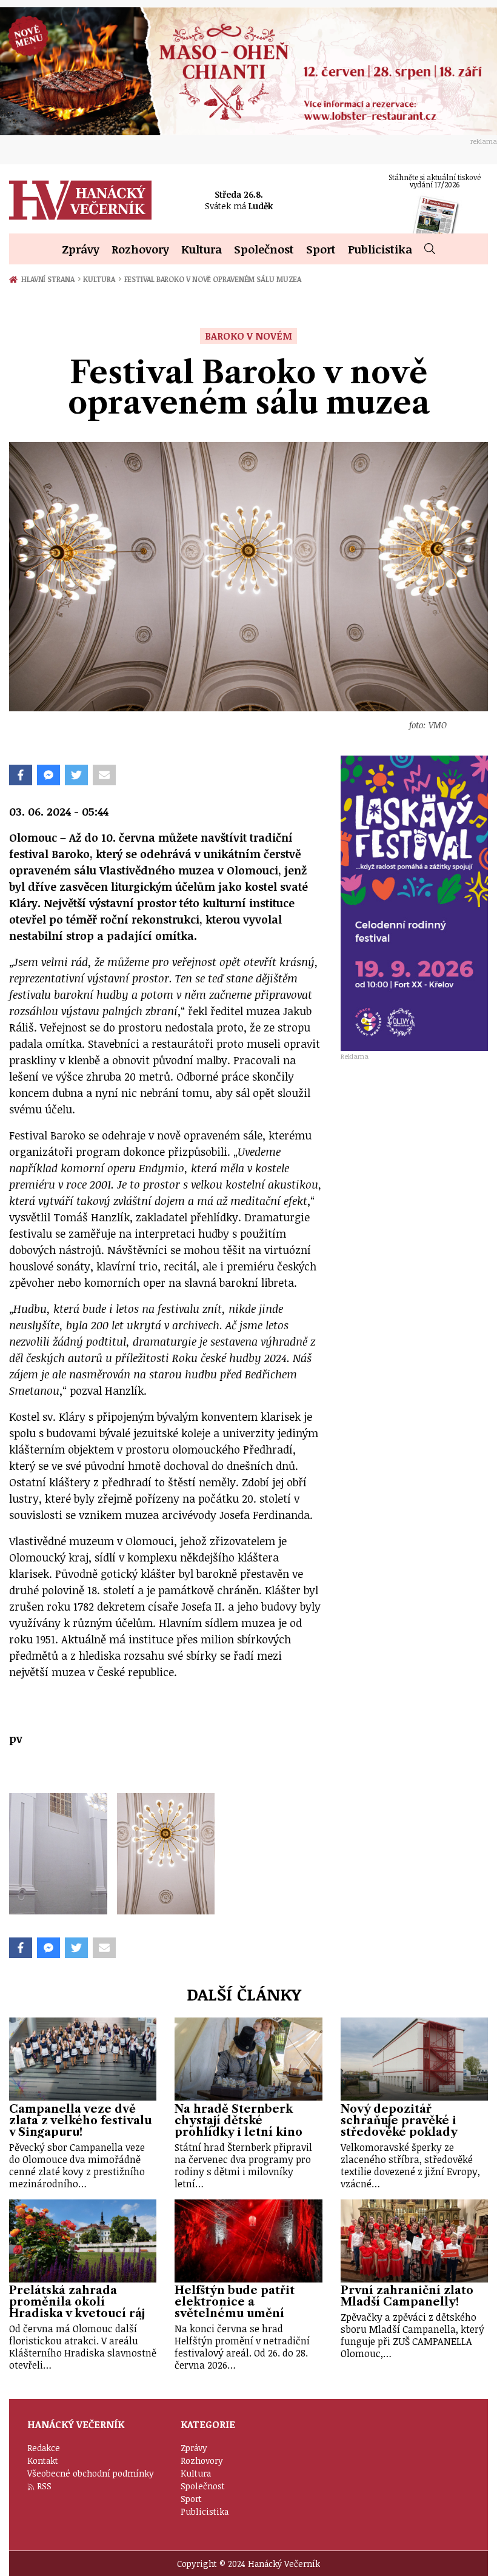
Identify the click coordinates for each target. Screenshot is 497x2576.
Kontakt (43, 2460)
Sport (321, 249)
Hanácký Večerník (80, 200)
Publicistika (380, 249)
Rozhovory (140, 249)
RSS (44, 2486)
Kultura (202, 249)
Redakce (44, 2448)
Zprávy (81, 249)
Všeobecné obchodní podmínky (91, 2473)
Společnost (264, 249)
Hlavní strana (50, 279)
